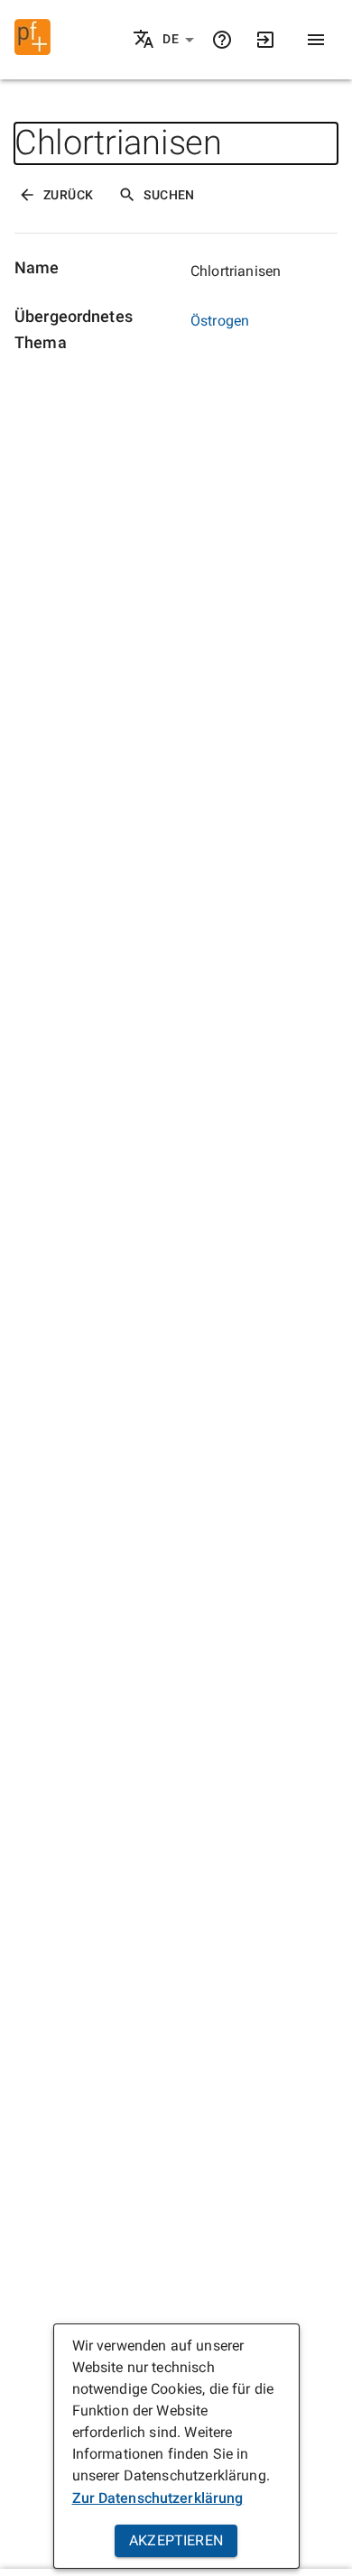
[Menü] (316, 40)
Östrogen (220, 321)
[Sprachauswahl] (145, 40)
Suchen (169, 195)
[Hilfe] (222, 40)
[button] (179, 40)
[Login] (265, 40)
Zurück (68, 195)
